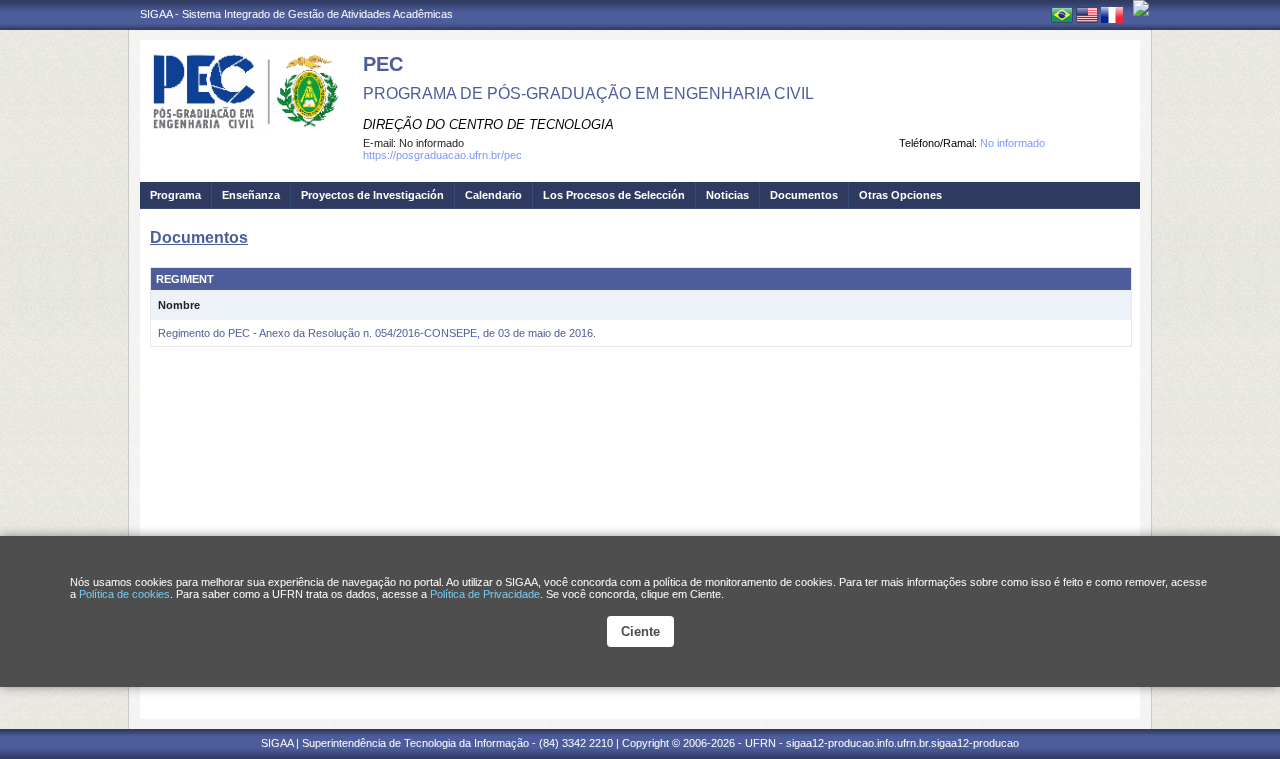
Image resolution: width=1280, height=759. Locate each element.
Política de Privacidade (485, 594)
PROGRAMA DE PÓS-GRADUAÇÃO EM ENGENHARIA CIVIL (588, 93)
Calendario (493, 195)
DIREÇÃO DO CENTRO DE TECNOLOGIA (488, 124)
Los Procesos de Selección (614, 195)
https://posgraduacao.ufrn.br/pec (442, 155)
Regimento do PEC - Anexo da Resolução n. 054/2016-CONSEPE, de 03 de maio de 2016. (377, 333)
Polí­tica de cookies (124, 594)
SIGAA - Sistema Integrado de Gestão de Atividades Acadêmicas (296, 14)
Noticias (727, 195)
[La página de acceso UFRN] (1141, 8)
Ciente (640, 631)
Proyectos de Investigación (372, 195)
